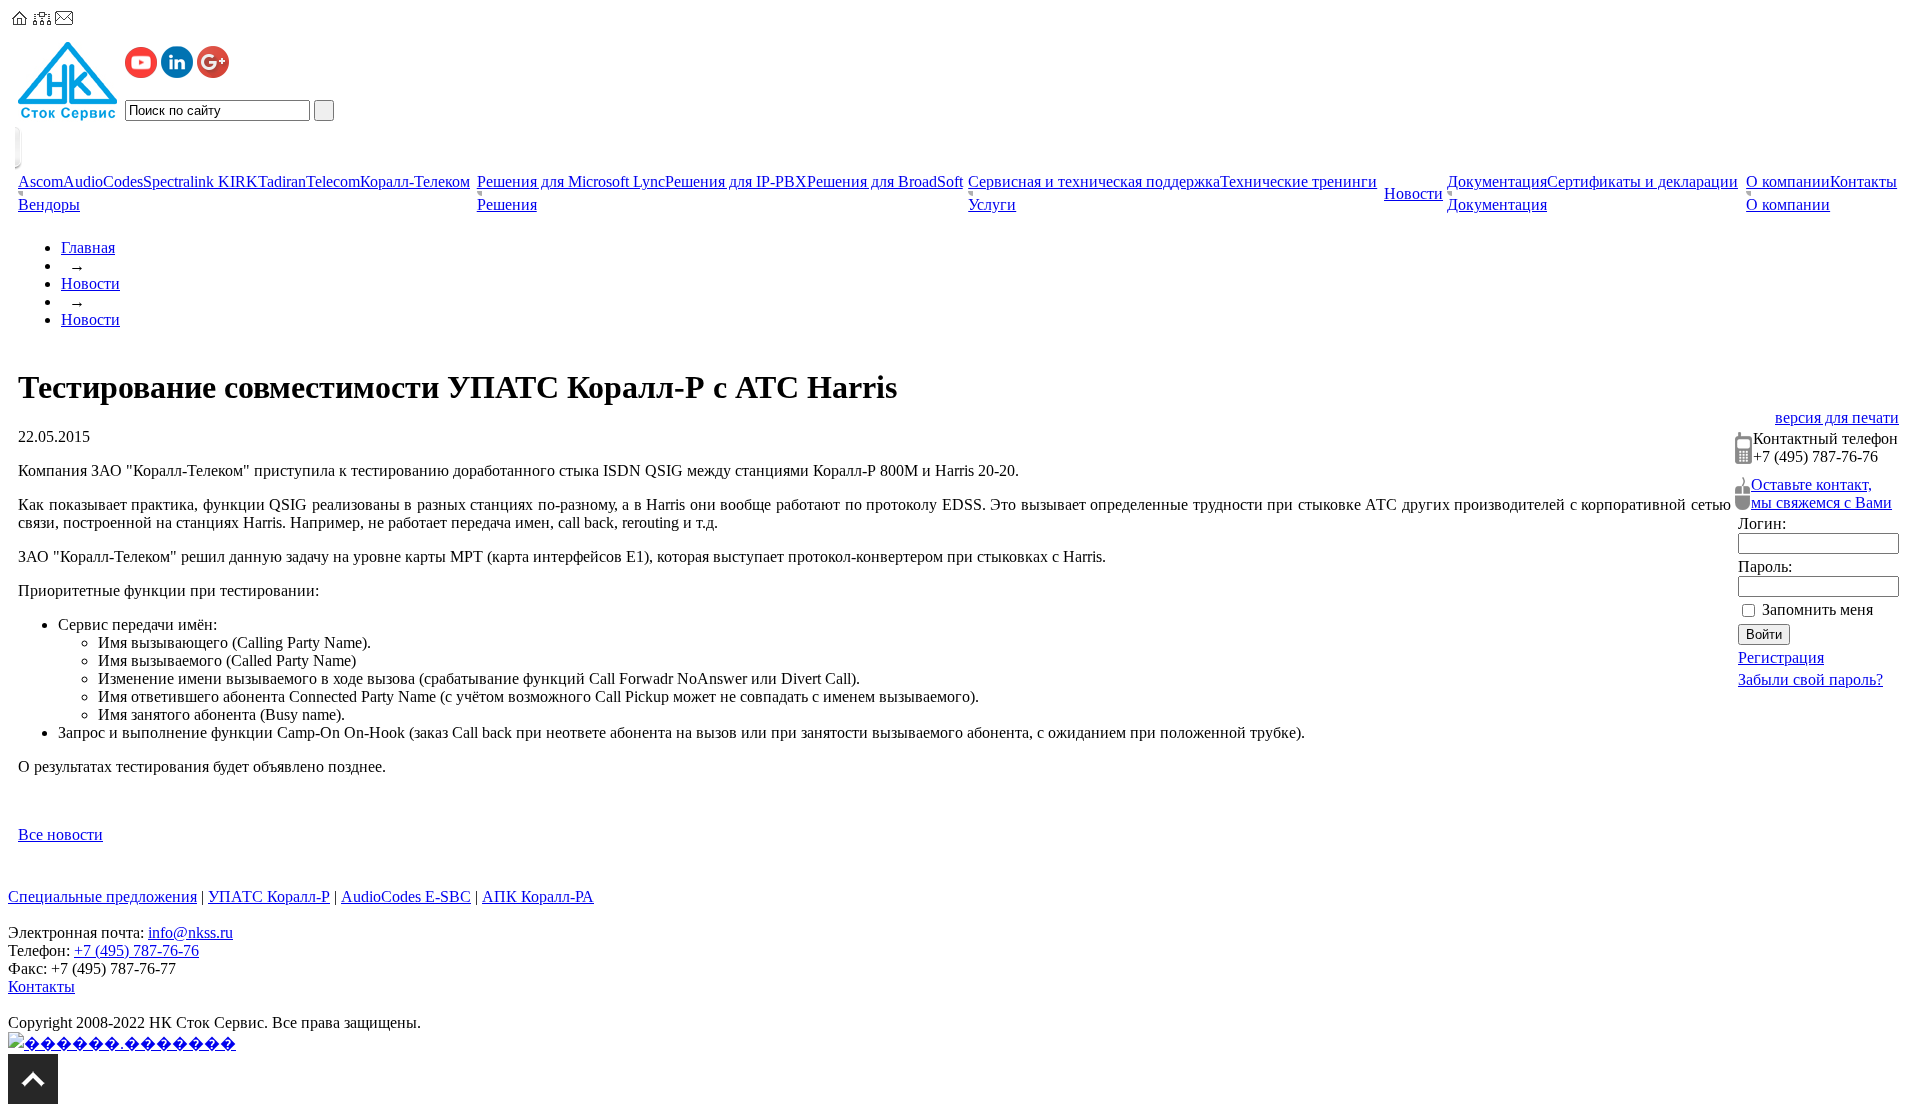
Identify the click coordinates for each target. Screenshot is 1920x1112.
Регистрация (1781, 657)
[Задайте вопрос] (64, 19)
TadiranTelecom (309, 181)
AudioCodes (103, 181)
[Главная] (20, 19)
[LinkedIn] (177, 72)
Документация (1497, 181)
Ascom (40, 181)
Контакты (1863, 181)
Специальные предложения (102, 896)
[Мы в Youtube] (141, 72)
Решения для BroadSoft (885, 181)
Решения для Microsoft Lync (571, 181)
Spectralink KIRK (200, 181)
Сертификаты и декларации (1642, 181)
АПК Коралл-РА (538, 896)
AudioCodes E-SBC (406, 896)
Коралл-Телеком (415, 181)
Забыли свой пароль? (1810, 679)
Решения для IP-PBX (736, 181)
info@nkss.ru (190, 932)
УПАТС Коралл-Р (269, 896)
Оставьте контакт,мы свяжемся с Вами (1821, 493)
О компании (1788, 181)
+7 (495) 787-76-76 (136, 950)
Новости (90, 283)
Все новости (60, 834)
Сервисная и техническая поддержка (1094, 181)
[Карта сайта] (42, 19)
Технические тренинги (1298, 181)
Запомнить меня (1817, 609)
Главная (88, 247)
